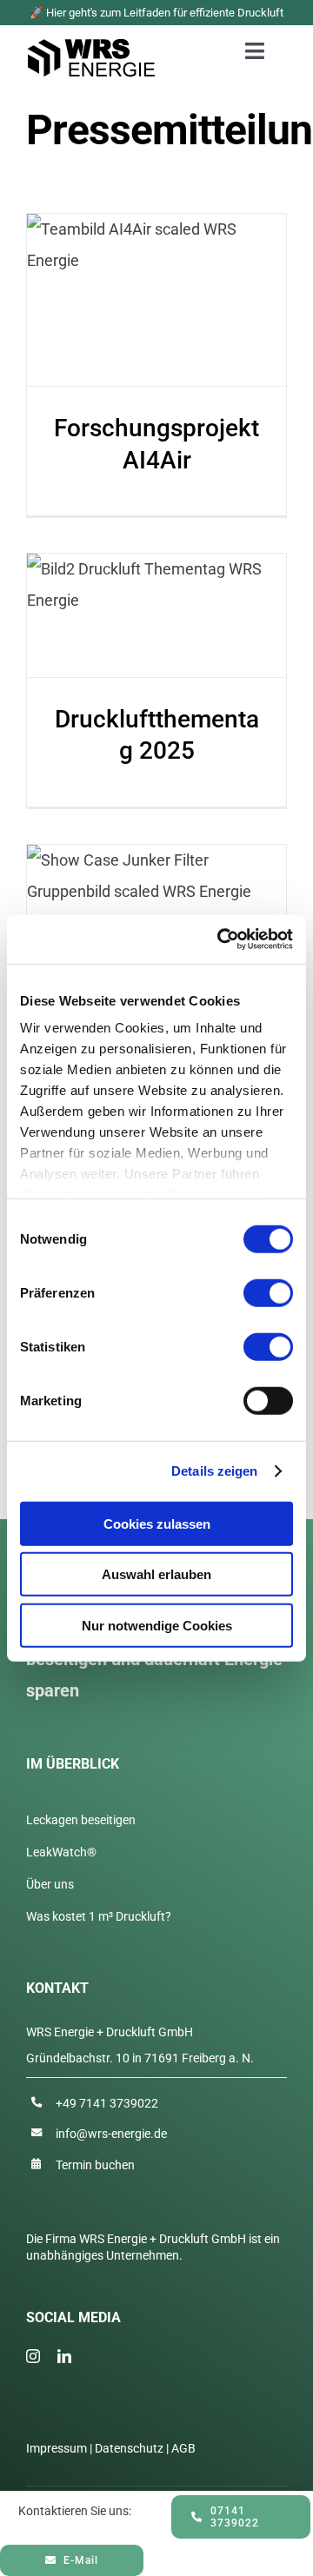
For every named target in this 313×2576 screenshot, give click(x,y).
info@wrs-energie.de (111, 2134)
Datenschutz (129, 2448)
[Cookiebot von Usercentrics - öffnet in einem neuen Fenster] (221, 939)
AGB (183, 2448)
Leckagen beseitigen (81, 1820)
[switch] (268, 1292)
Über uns (50, 1884)
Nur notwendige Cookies (157, 1625)
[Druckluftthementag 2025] (156, 615)
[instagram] (33, 2356)
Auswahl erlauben (156, 1574)
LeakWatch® (61, 1852)
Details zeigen (214, 1471)
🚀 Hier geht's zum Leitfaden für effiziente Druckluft (156, 13)
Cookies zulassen (157, 1523)
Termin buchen (95, 2165)
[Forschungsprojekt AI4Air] (156, 300)
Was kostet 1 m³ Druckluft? (99, 1916)
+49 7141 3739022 (107, 2103)
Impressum (57, 2448)
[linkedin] (64, 2356)
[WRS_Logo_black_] (91, 46)
